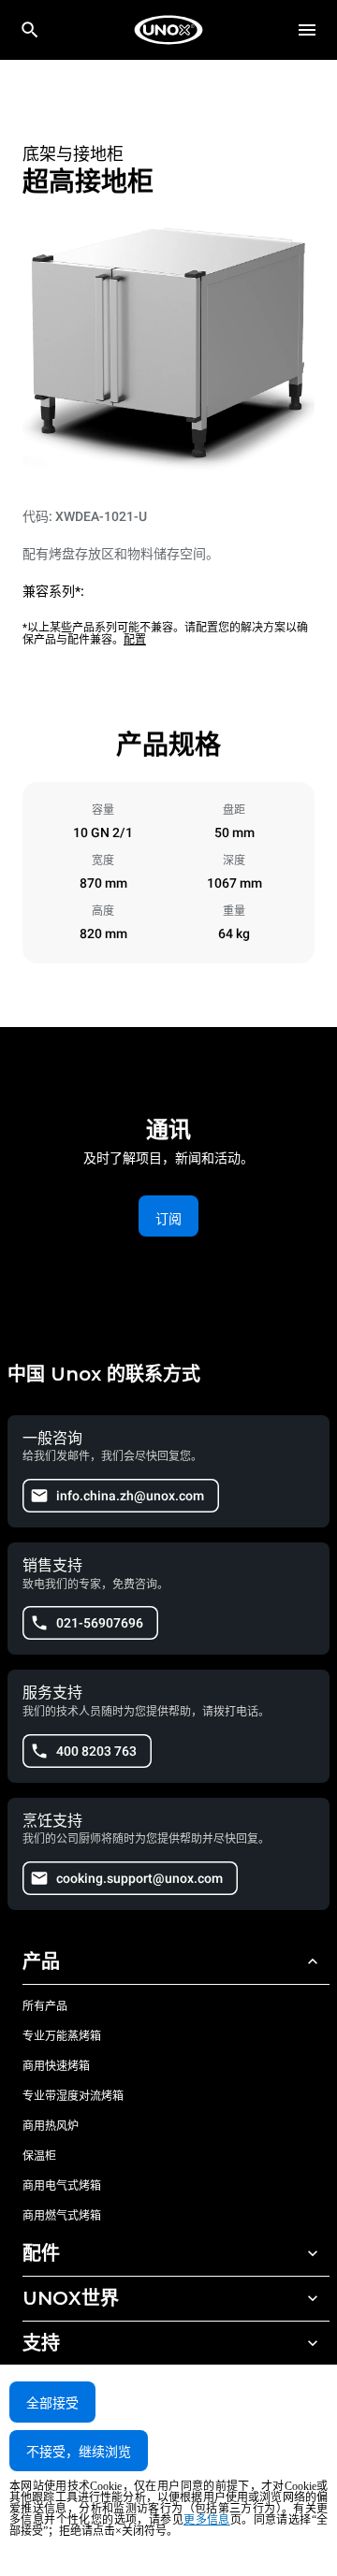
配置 (135, 640)
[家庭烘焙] (168, 30)
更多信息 (207, 2520)
